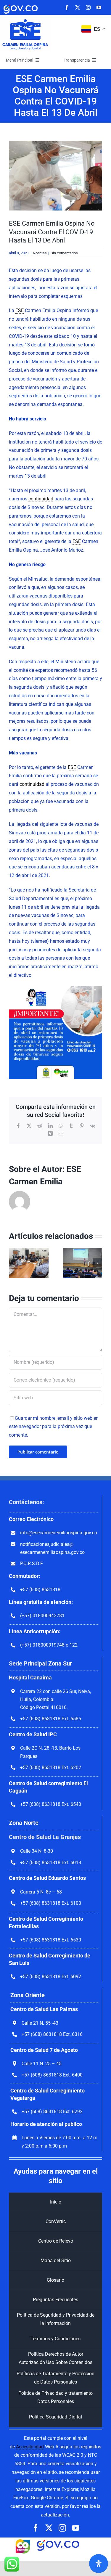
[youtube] (99, 7)
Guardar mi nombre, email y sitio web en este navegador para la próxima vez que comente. (54, 1427)
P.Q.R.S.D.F (32, 1564)
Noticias (40, 253)
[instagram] (88, 7)
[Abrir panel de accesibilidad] (99, 2564)
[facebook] (67, 7)
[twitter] (78, 7)
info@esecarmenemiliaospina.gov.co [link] (59, 1533)
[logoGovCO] (21, 5)
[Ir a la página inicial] (25, 20)
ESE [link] (20, 310)
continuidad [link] (41, 499)
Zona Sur (60, 1663)
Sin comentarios (64, 253)
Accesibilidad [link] (30, 2447)
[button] (13, 1263)
